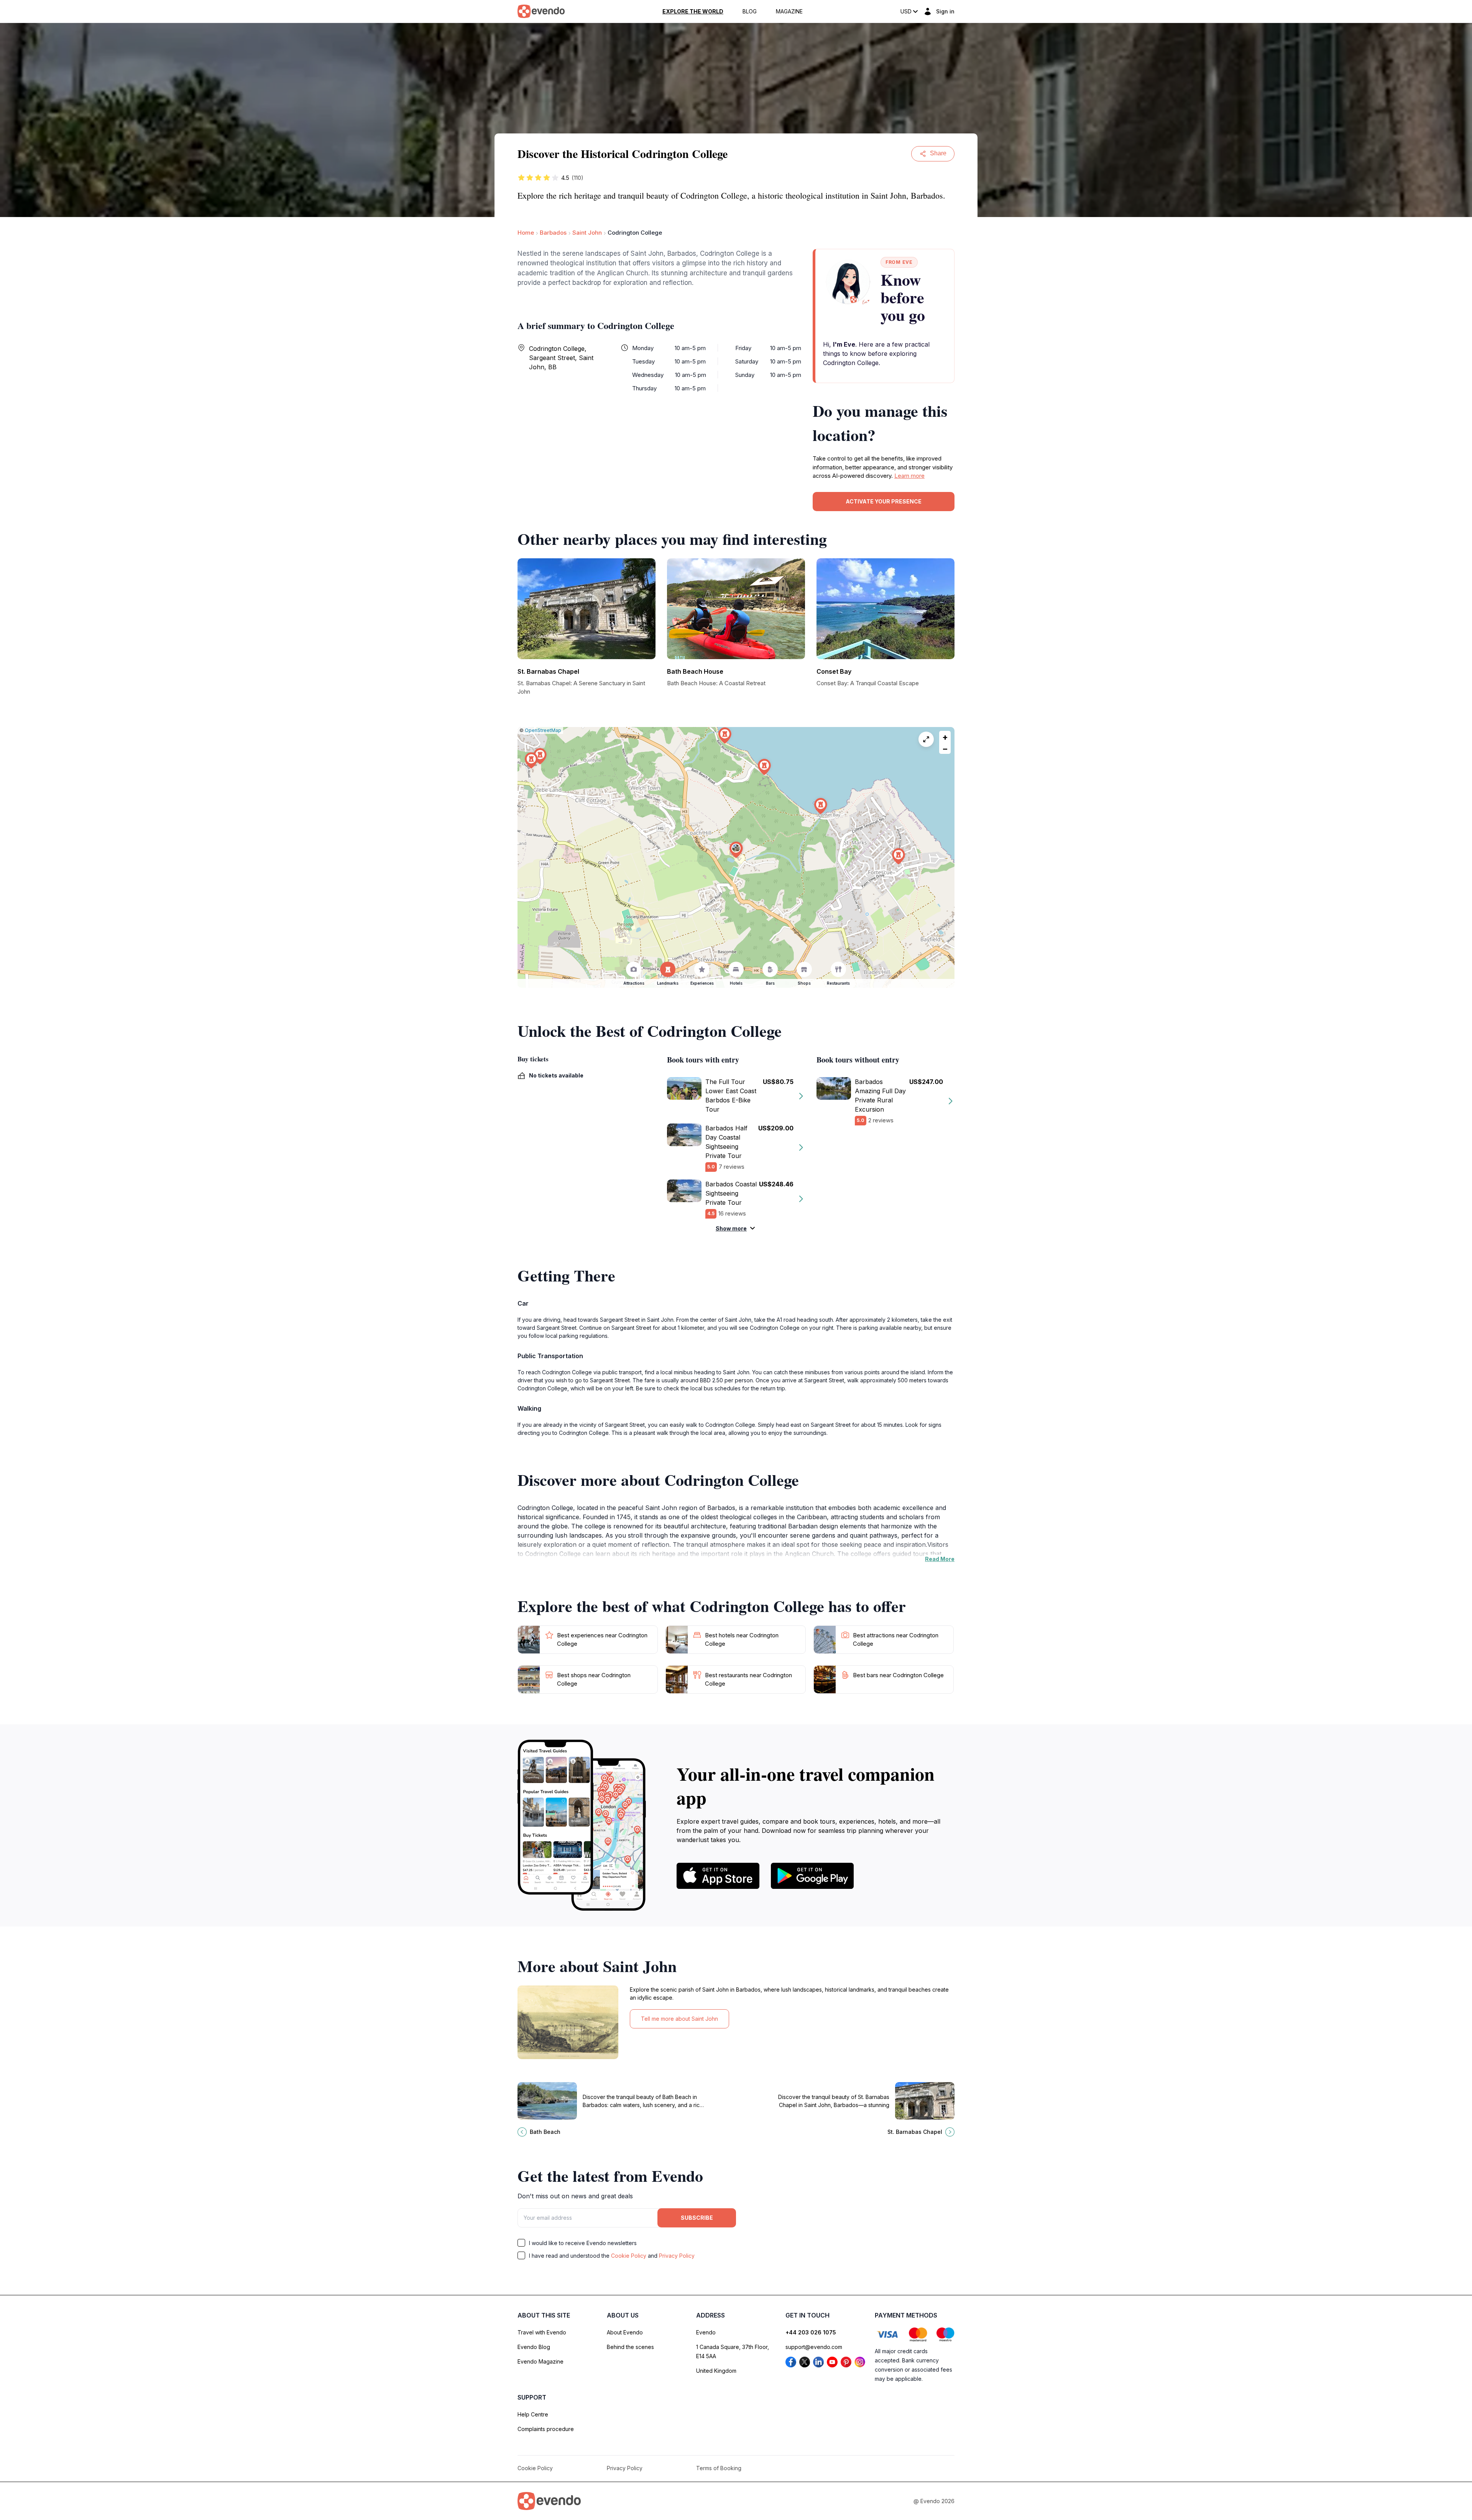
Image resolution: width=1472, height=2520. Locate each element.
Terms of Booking (719, 2468)
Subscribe (697, 2218)
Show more (731, 1228)
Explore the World (693, 12)
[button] (736, 850)
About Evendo (625, 2332)
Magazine (789, 12)
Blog (750, 12)
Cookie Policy (629, 2256)
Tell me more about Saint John (679, 2019)
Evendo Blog (534, 2347)
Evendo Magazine (540, 2361)
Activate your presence (884, 501)
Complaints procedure (546, 2429)
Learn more (909, 476)
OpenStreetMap (543, 730)
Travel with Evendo (542, 2332)
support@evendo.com (814, 2347)
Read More (940, 1559)
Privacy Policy (677, 2256)
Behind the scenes (630, 2347)
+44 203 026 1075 (811, 2332)
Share (938, 153)
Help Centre (533, 2414)
